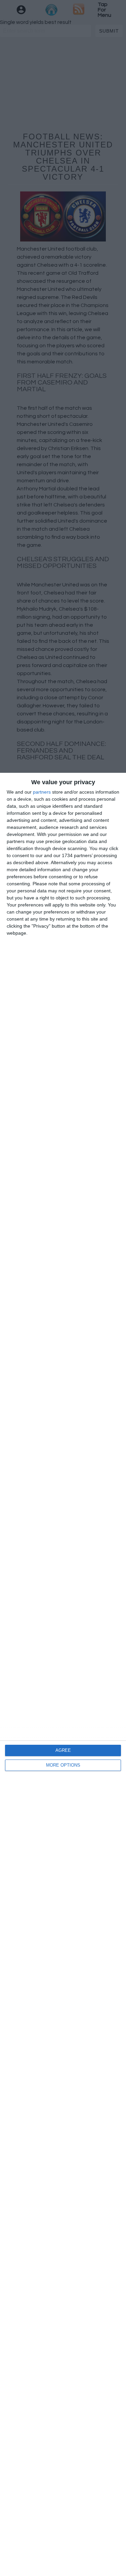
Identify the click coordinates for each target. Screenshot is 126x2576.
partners (42, 792)
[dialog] (63, 1674)
